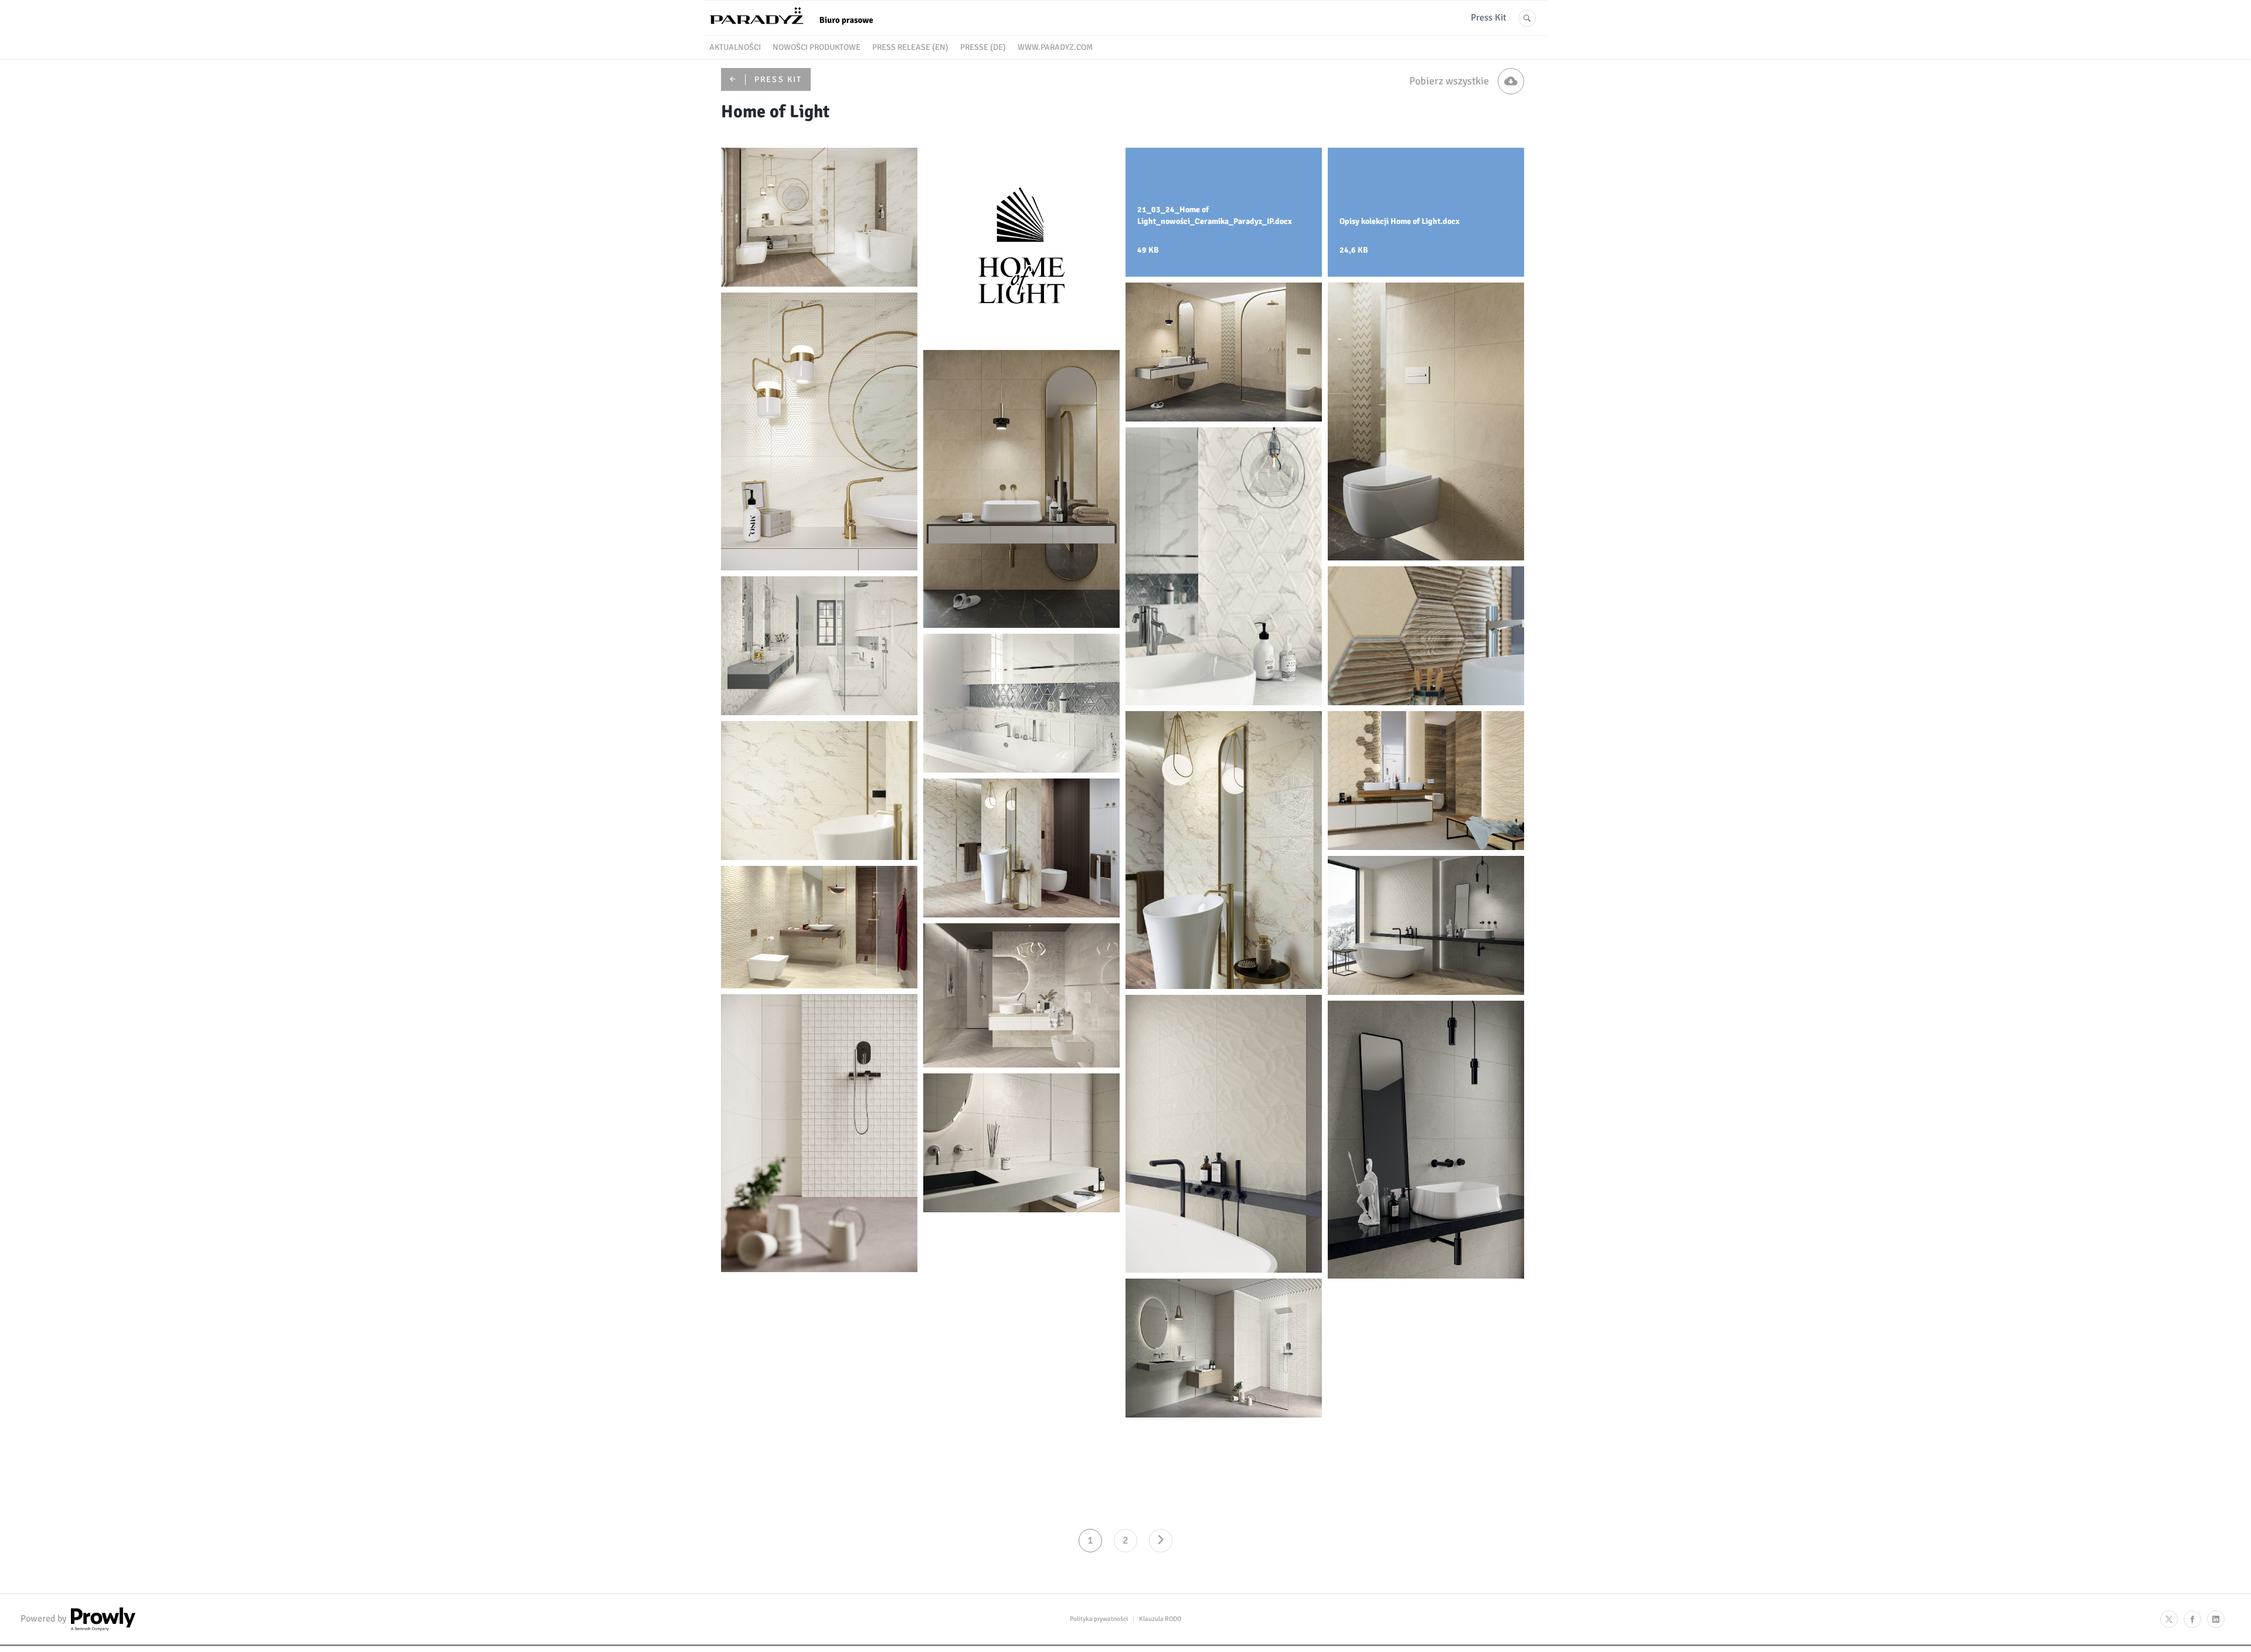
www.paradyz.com (1055, 47)
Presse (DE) (983, 47)
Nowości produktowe (817, 47)
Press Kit (1489, 18)
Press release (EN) (910, 47)
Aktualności (735, 47)
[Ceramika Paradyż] (797, 29)
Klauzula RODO (1160, 1619)
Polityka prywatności (1099, 1619)
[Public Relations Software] (102, 1628)
